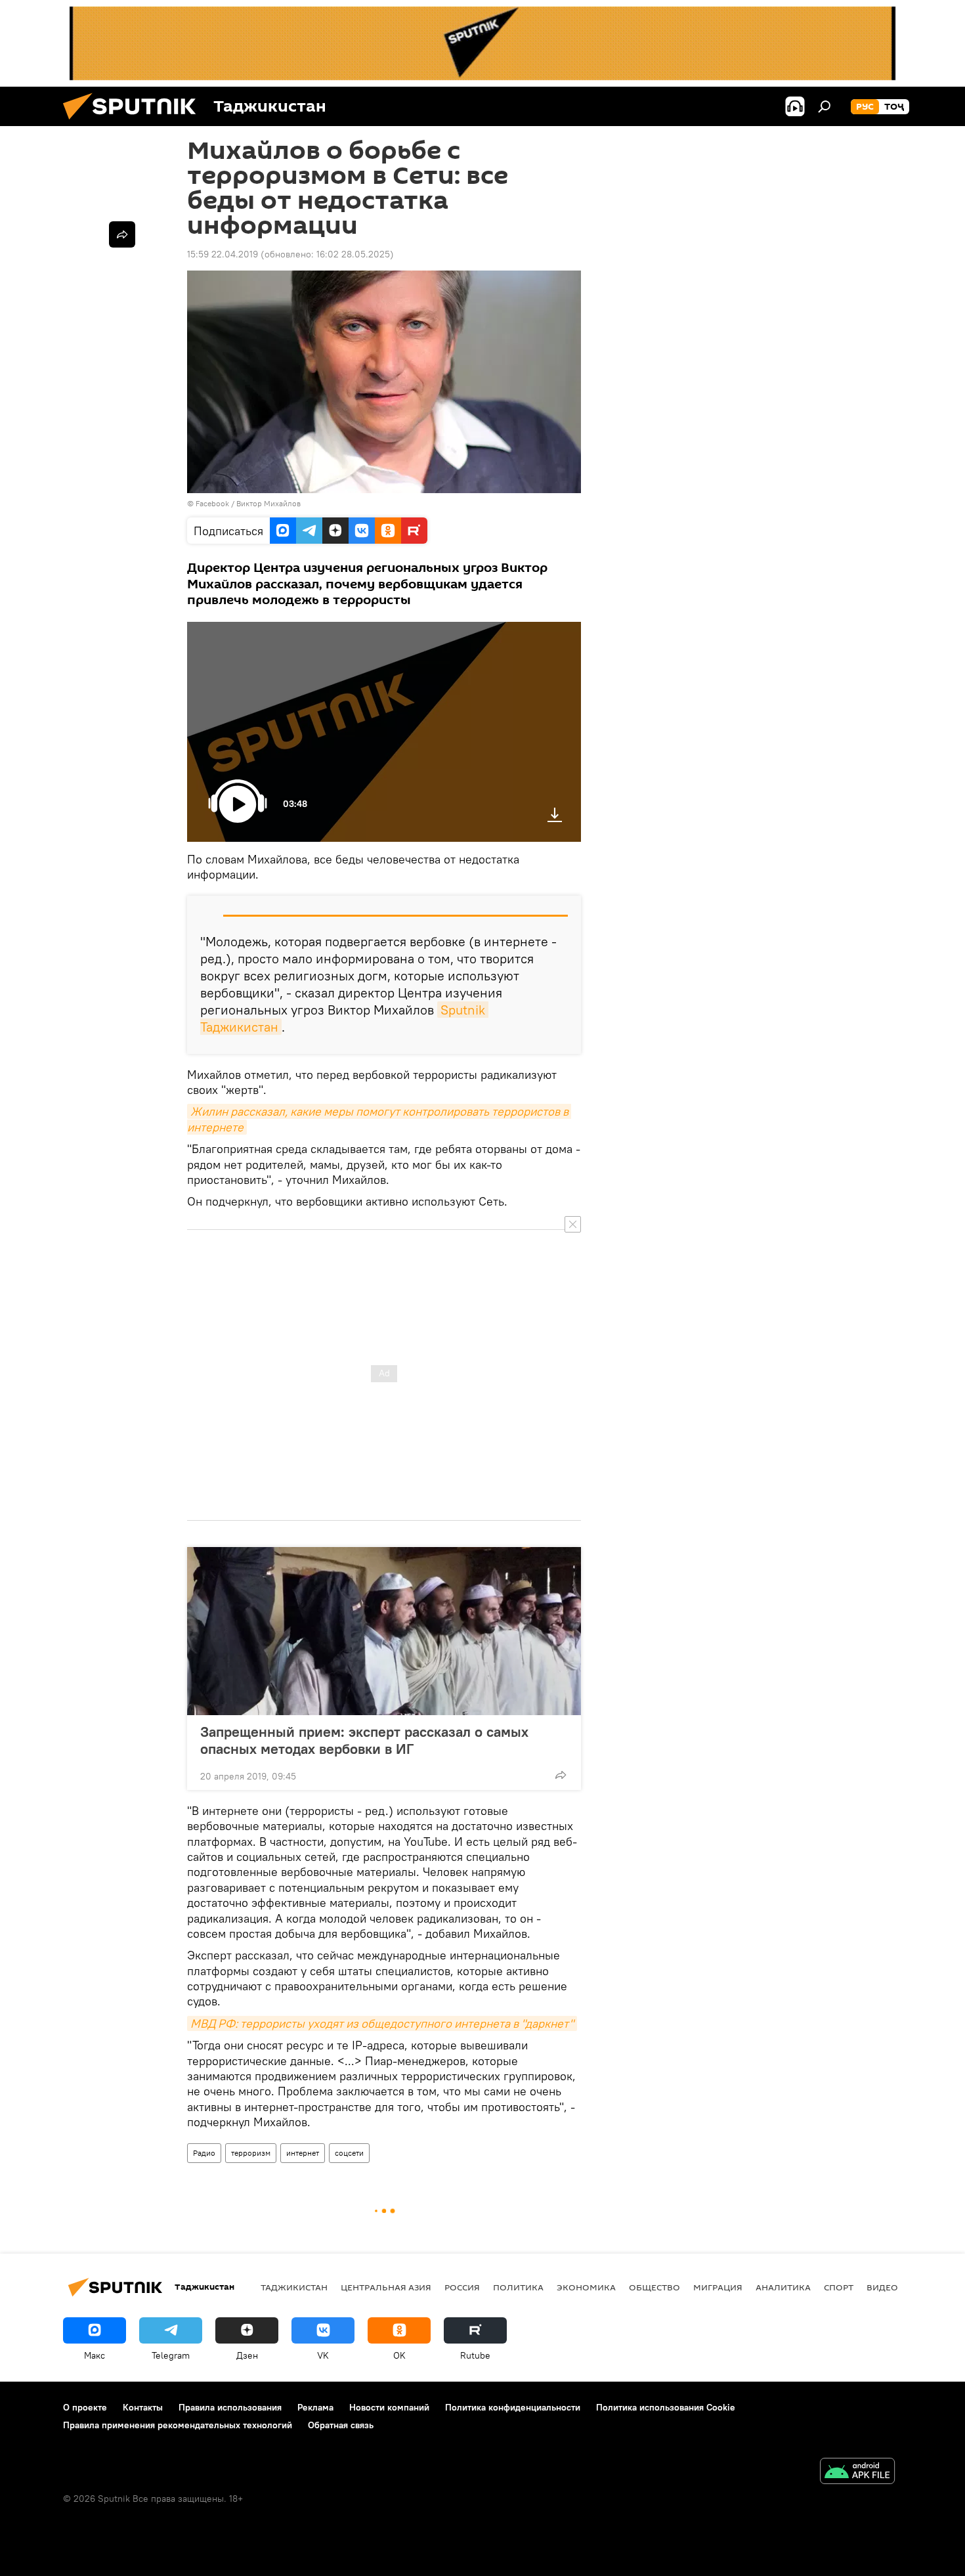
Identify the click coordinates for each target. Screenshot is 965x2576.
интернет (303, 2153)
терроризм (251, 2153)
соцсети (349, 2153)
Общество (654, 2287)
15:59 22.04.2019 (223, 254)
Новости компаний (389, 2407)
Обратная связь (341, 2425)
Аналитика (783, 2287)
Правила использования (230, 2407)
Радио (204, 2153)
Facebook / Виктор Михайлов (248, 503)
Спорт (839, 2287)
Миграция (718, 2287)
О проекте (85, 2407)
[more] (561, 1775)
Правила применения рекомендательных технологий (178, 2425)
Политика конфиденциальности (513, 2407)
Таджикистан (294, 2287)
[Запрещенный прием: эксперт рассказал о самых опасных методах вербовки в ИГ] (384, 1631)
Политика (518, 2287)
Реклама (315, 2407)
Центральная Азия (386, 2287)
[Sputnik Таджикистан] (135, 123)
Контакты (143, 2407)
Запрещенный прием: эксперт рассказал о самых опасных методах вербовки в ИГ (364, 1740)
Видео (882, 2287)
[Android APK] (857, 2473)
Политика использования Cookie (666, 2407)
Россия (462, 2287)
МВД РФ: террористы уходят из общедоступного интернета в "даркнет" (382, 2023)
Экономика (586, 2287)
